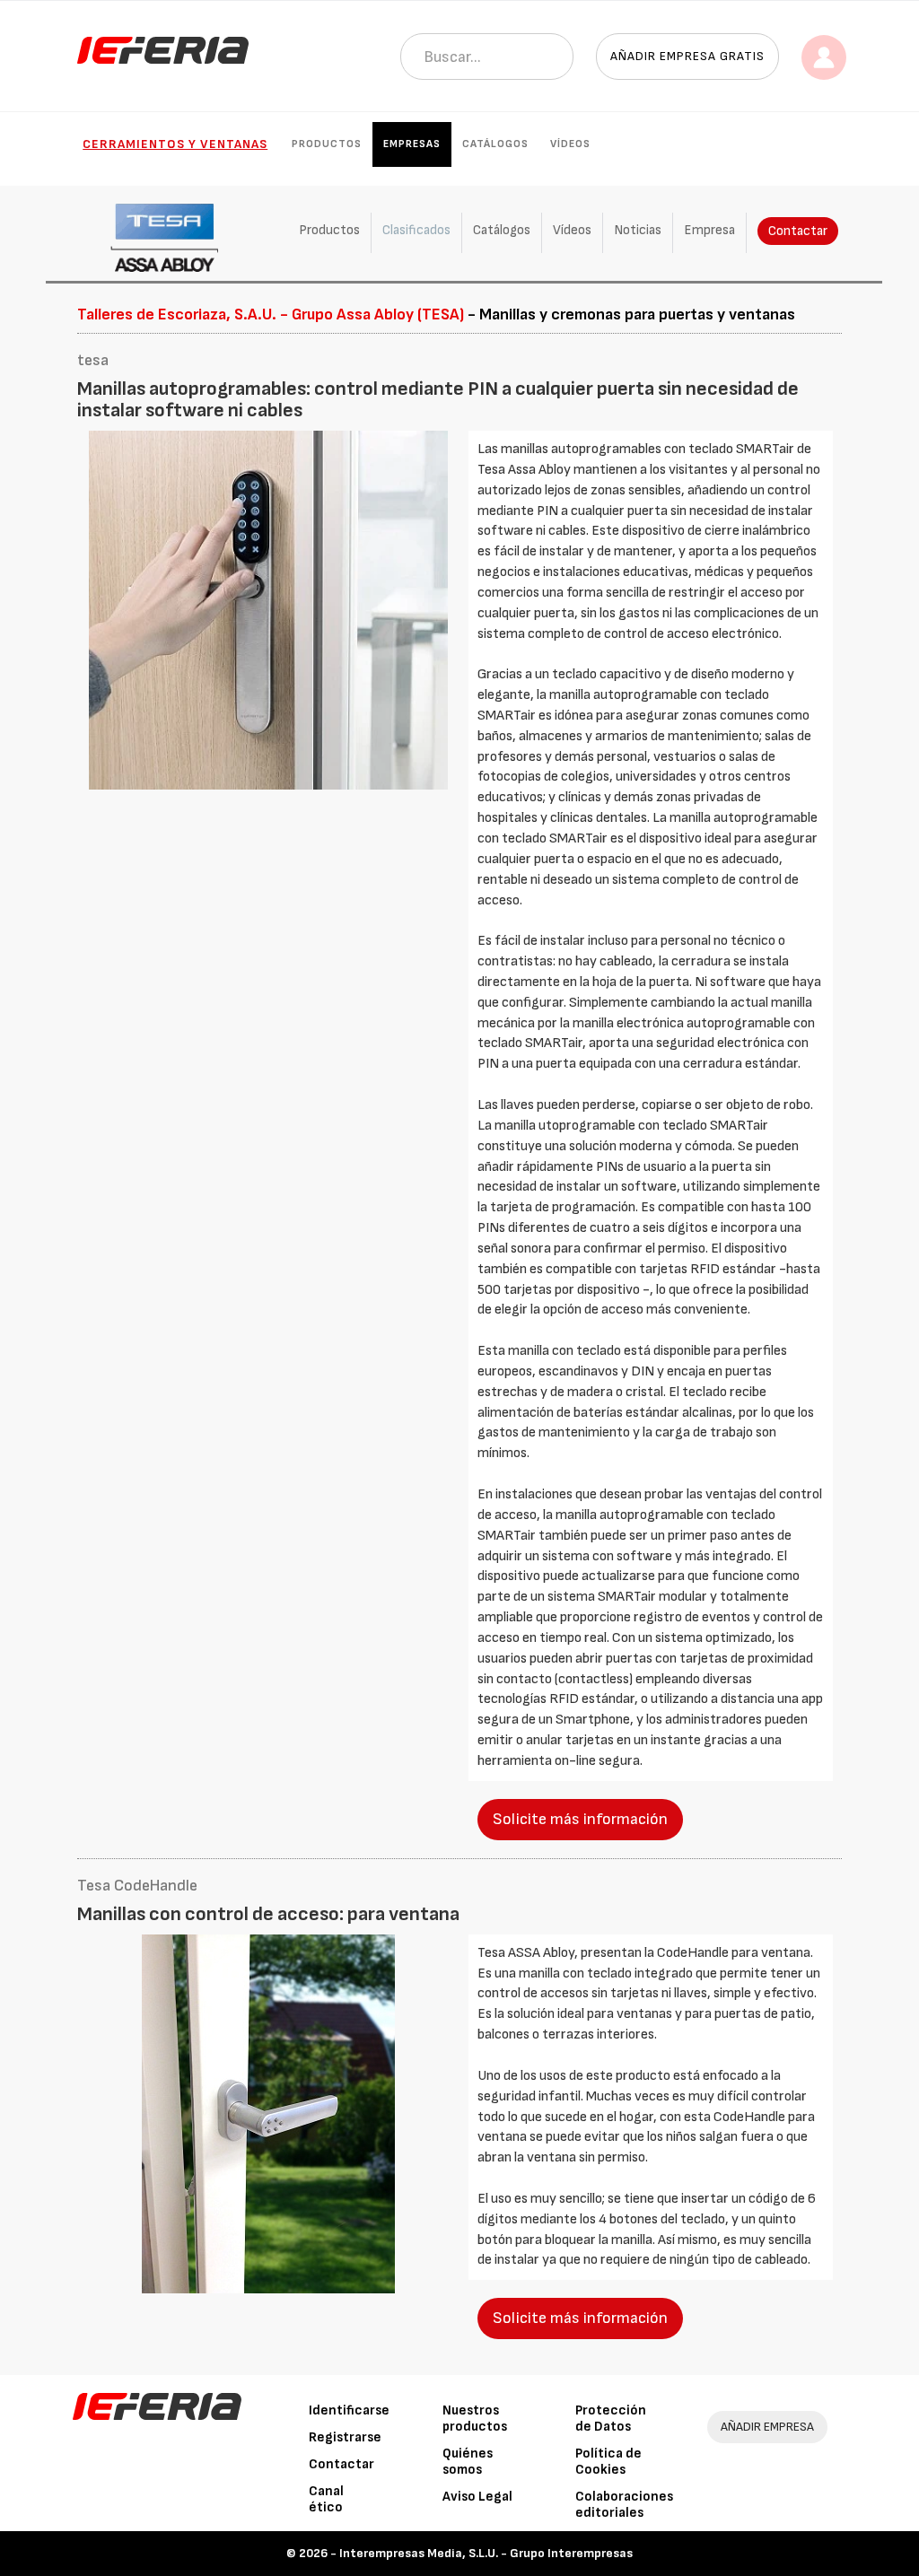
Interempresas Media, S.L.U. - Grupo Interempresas (486, 2553)
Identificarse (349, 2410)
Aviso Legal (477, 2497)
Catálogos (495, 144)
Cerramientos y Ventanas (175, 144)
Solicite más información (580, 1819)
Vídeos (570, 144)
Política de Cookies (608, 2462)
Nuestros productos (475, 2419)
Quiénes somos (468, 2462)
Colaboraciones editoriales (624, 2505)
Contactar (798, 231)
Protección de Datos (611, 2419)
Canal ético (326, 2499)
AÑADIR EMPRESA (767, 2427)
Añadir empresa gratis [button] (687, 56)
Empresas (412, 144)
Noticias (638, 230)
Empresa (709, 230)
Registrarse (345, 2437)
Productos (327, 144)
